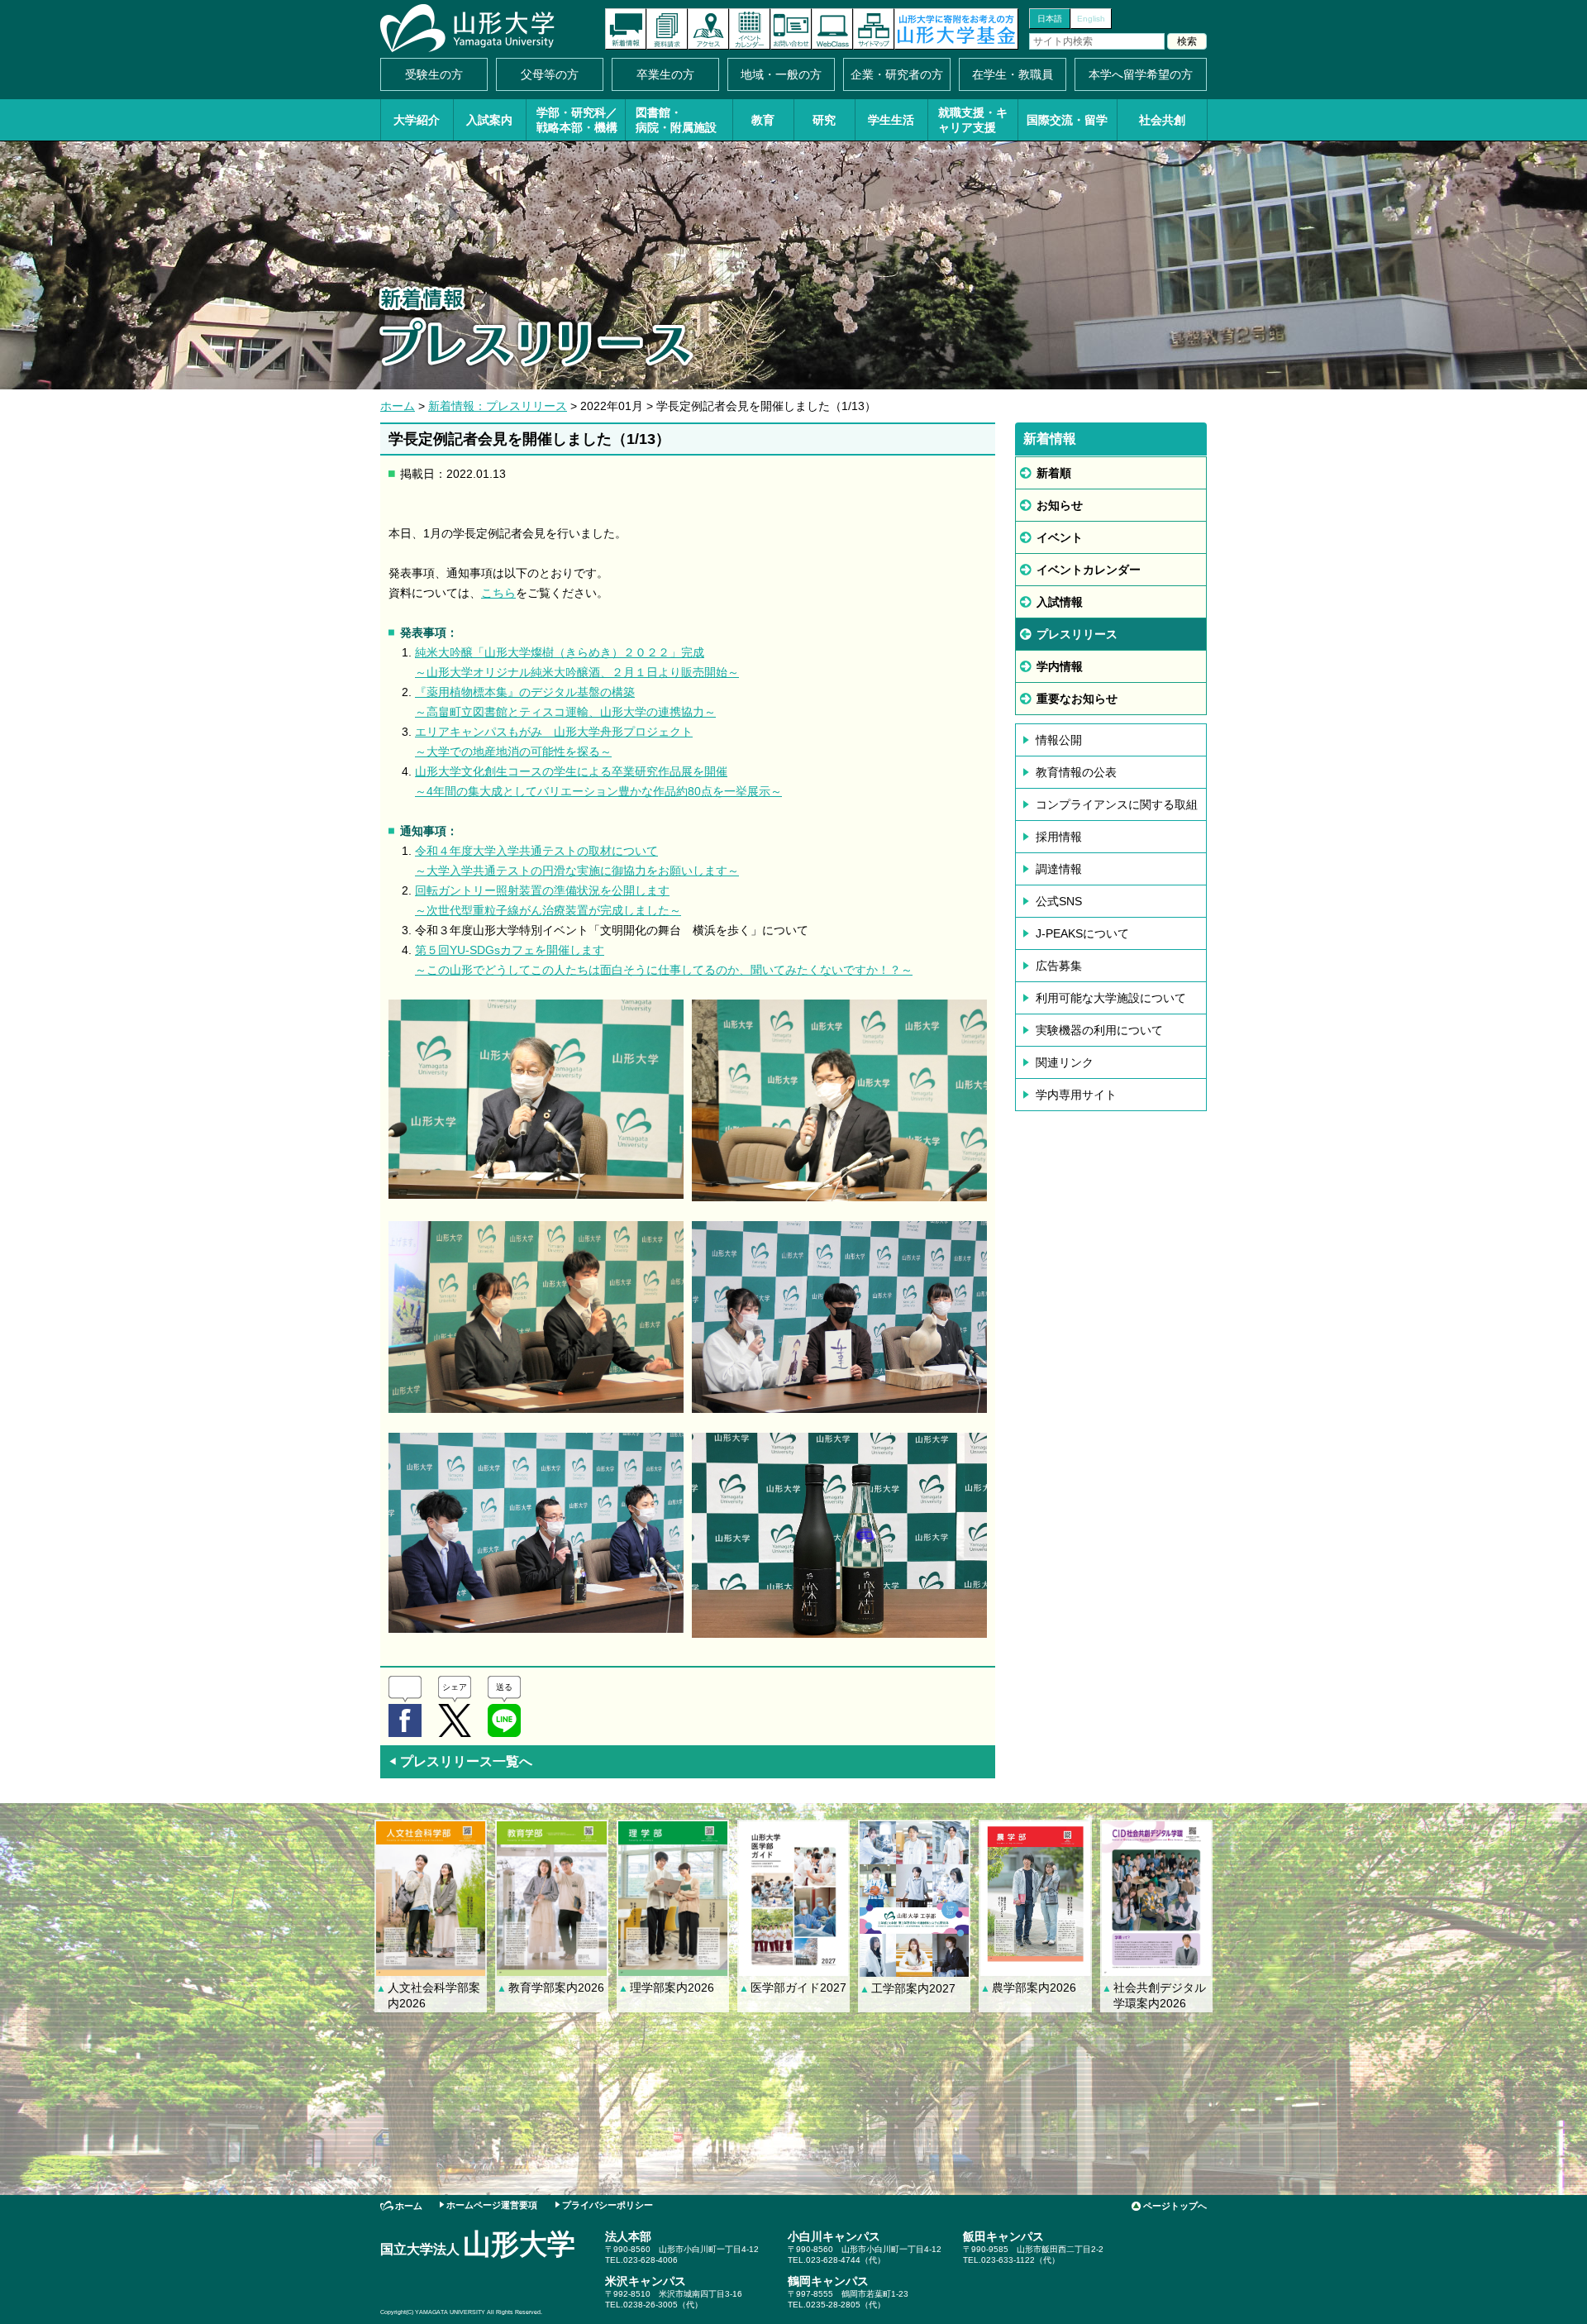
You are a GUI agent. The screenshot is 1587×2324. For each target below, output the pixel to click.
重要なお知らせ (1077, 699)
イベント (1060, 537)
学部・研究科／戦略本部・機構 (577, 120)
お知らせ (1060, 505)
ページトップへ (1175, 2206)
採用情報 (1059, 837)
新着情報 (626, 29)
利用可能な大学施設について (1111, 998)
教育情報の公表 (1076, 772)
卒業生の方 (665, 74)
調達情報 (1059, 869)
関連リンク (1065, 1062)
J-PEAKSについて (1082, 933)
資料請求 (667, 29)
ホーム (398, 406)
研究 (824, 120)
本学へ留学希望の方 (1141, 74)
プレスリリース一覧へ (460, 1761)
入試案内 (489, 120)
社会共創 (1162, 120)
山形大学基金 (956, 29)
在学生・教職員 (1013, 74)
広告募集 (1059, 966)
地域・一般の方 (781, 74)
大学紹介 (417, 120)
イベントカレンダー (750, 29)
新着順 (1054, 473)
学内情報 (1060, 666)
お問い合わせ (791, 29)
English (1091, 19)
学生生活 (891, 120)
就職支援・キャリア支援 (973, 120)
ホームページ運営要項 (492, 2205)
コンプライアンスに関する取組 (1117, 804)
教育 (763, 120)
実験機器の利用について (1099, 1030)
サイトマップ (874, 29)
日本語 (1050, 19)
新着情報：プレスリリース (498, 406)
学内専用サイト (1076, 1095)
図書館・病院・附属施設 (676, 120)
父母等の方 (550, 74)
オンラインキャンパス (832, 29)
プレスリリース (1077, 634)
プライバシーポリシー (608, 2205)
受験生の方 (434, 74)
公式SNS (1059, 901)
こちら (498, 593)
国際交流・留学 (1067, 120)
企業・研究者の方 (897, 74)
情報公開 (1059, 740)
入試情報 (1060, 602)
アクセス (708, 29)
